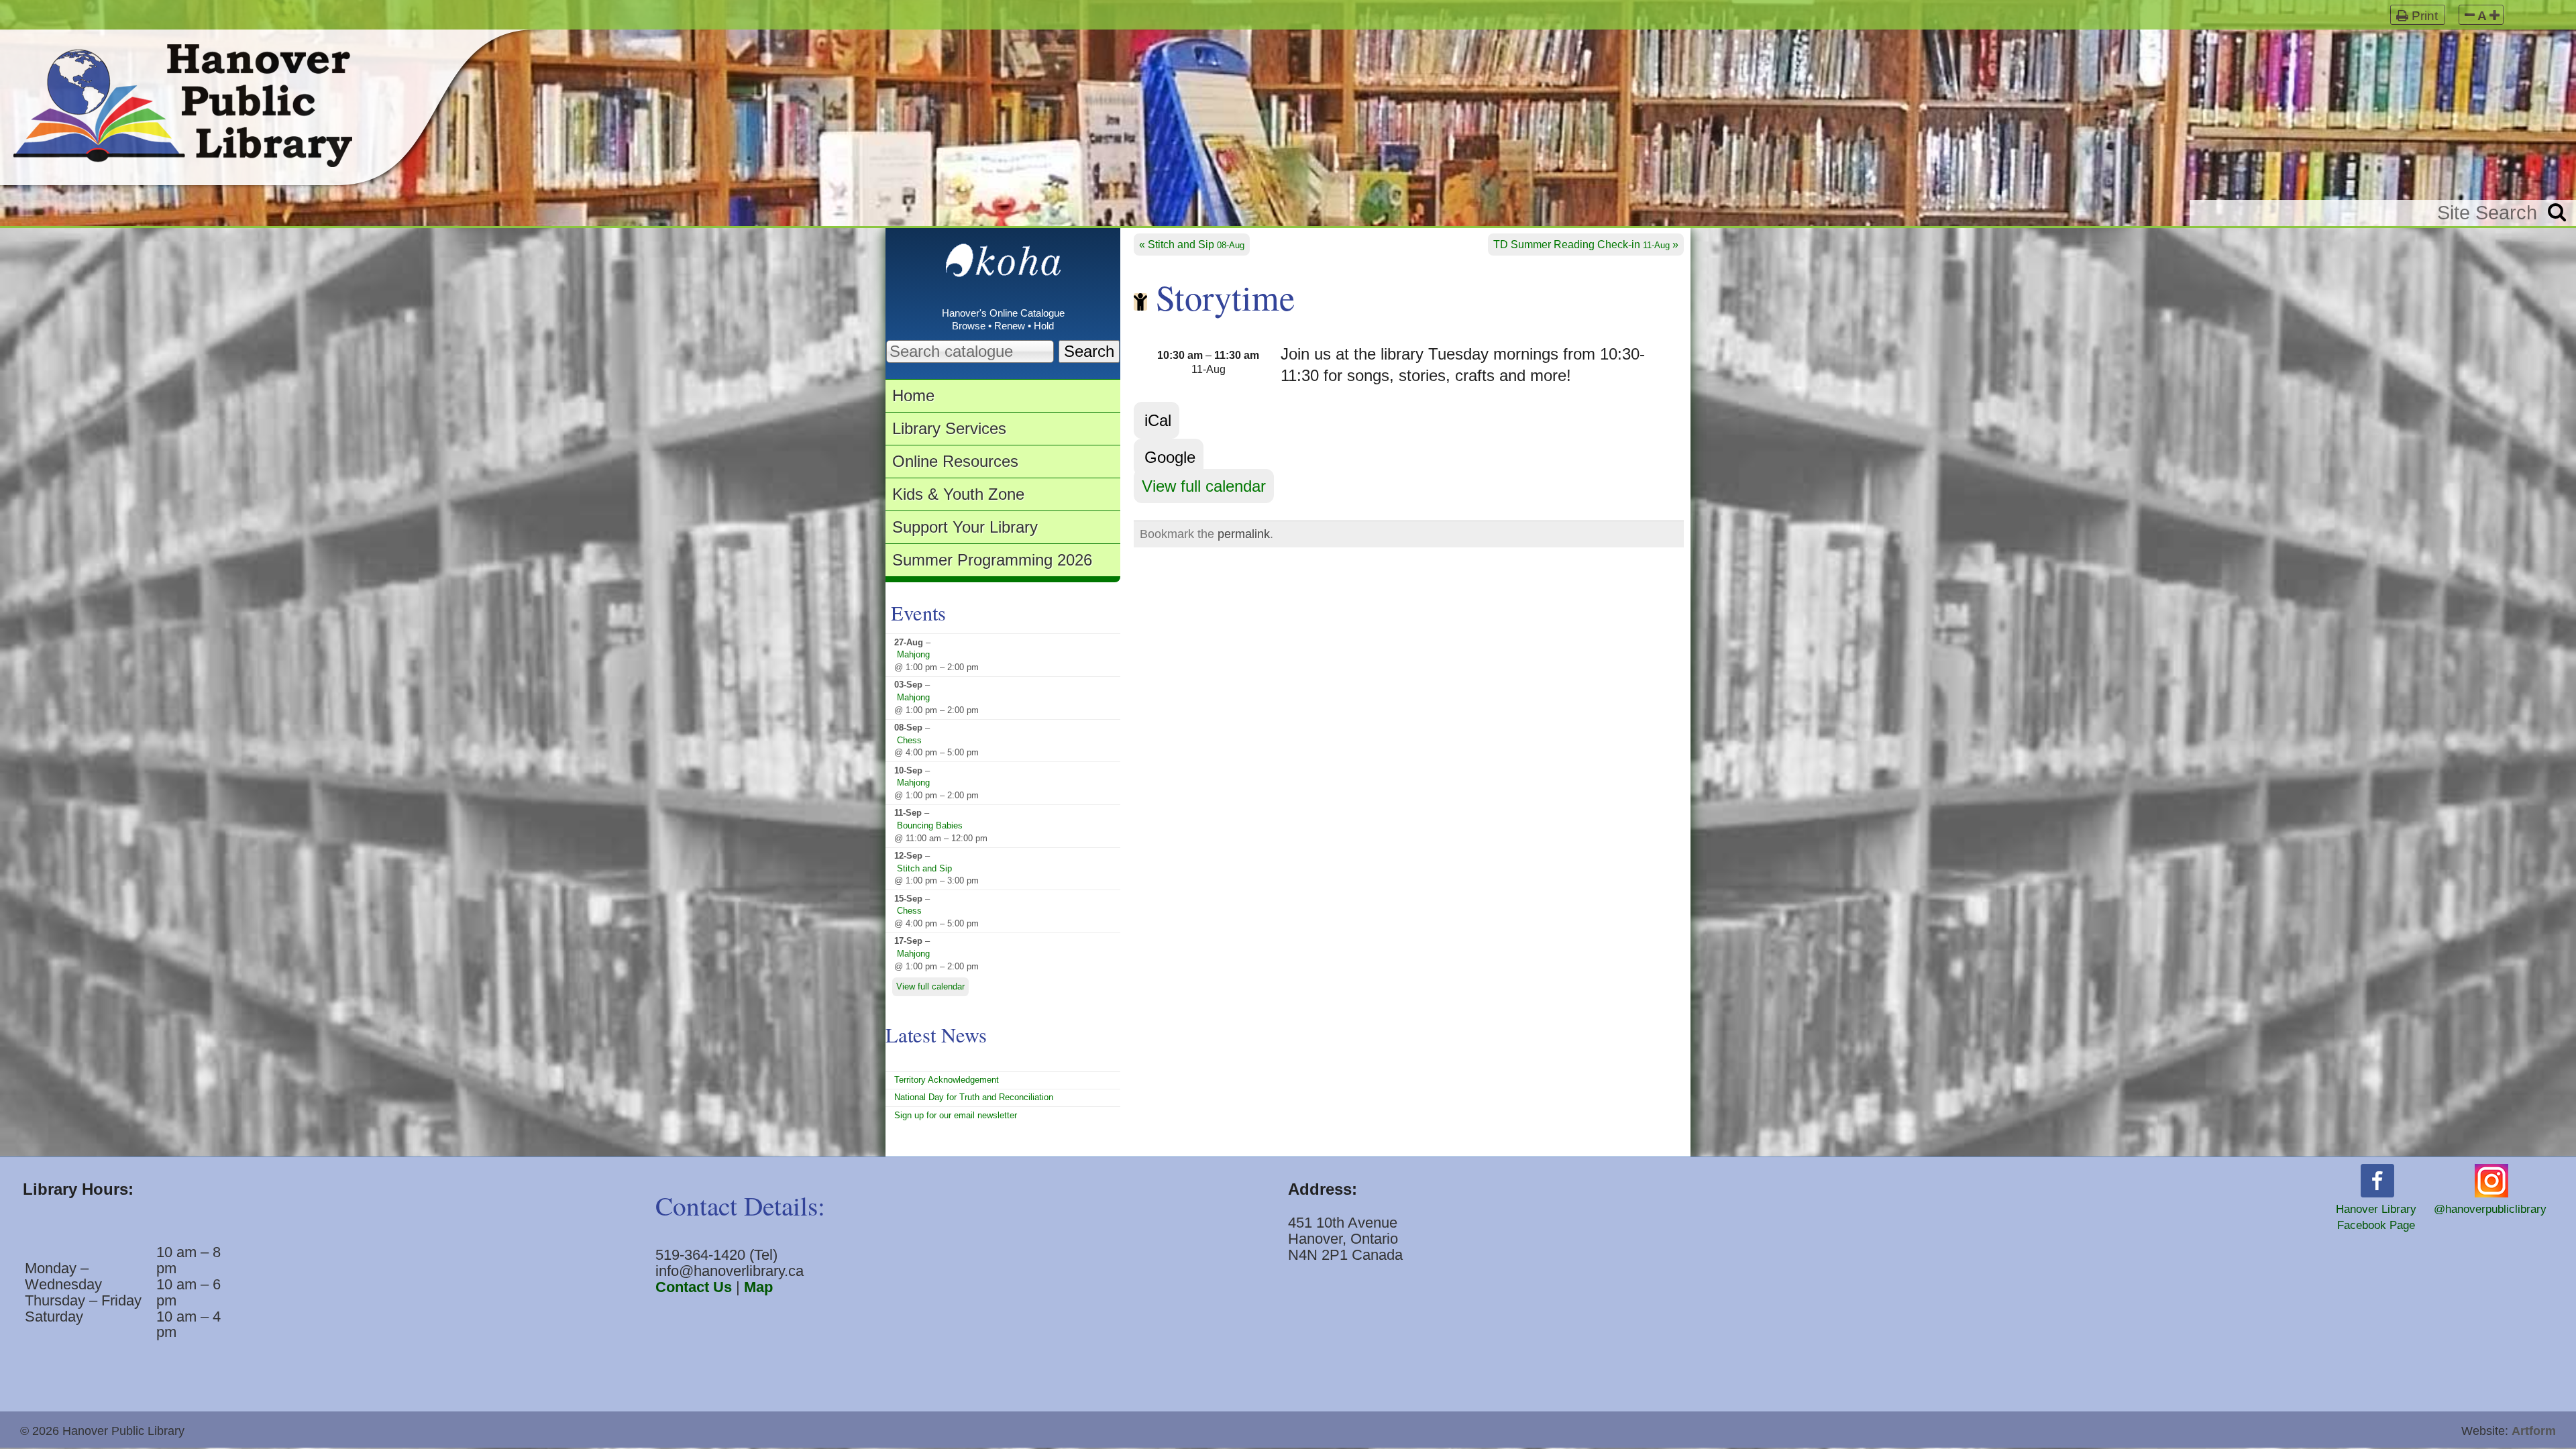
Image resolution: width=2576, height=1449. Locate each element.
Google (1170, 457)
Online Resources (955, 461)
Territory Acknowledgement (947, 1080)
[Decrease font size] (2470, 16)
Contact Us (694, 1287)
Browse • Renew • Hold (1003, 326)
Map (758, 1287)
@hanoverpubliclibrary (2490, 1209)
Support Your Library (965, 527)
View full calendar (1204, 486)
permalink (1244, 534)
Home (913, 395)
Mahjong (913, 654)
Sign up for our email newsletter (956, 1115)
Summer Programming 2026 (992, 560)
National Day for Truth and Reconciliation (974, 1097)
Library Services (949, 428)
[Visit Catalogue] (1003, 267)
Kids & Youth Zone (958, 494)
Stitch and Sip (1196, 245)
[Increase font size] (2494, 16)
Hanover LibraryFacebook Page (2376, 1217)
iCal (1158, 420)
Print (2425, 16)
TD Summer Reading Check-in (1581, 245)
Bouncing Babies (930, 825)
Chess (909, 740)
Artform (2534, 1431)
